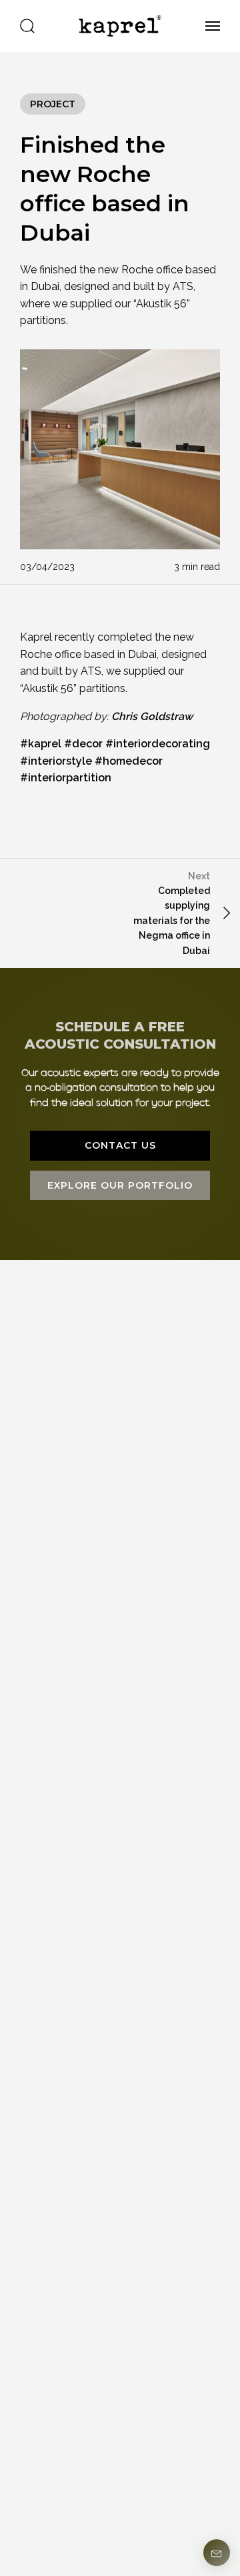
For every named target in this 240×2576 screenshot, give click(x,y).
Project (53, 104)
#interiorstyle (56, 761)
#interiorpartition (66, 778)
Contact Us (120, 1145)
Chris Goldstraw (152, 716)
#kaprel (41, 744)
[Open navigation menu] (208, 26)
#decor (83, 744)
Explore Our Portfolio (120, 1185)
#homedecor (129, 761)
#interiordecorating (158, 744)
